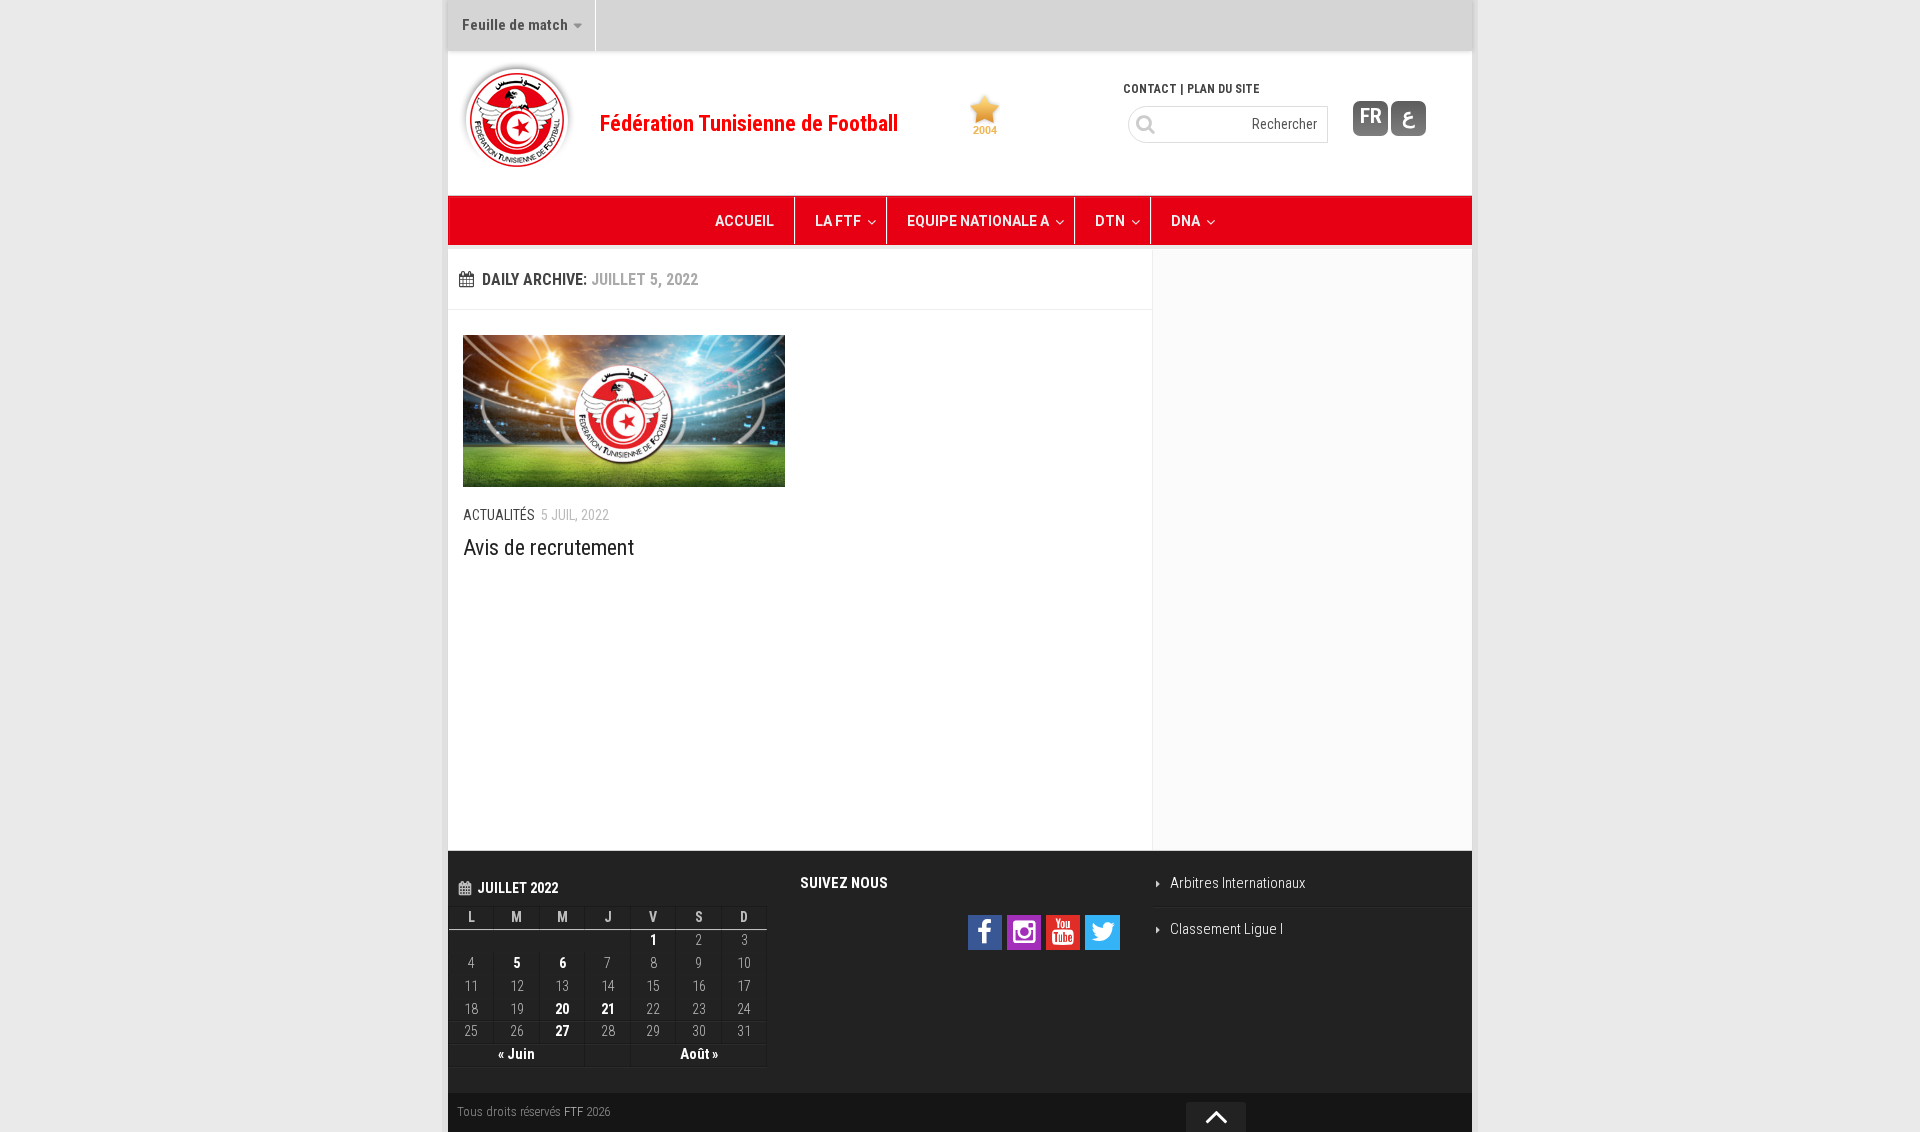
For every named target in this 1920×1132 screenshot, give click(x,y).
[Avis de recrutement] (624, 411)
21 (608, 1009)
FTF (573, 1111)
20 (562, 1009)
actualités (499, 515)
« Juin (516, 1054)
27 (562, 1031)
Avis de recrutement (548, 547)
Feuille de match (515, 25)
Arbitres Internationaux (1237, 883)
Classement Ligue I (1226, 929)
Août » (699, 1054)
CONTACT (1150, 89)
